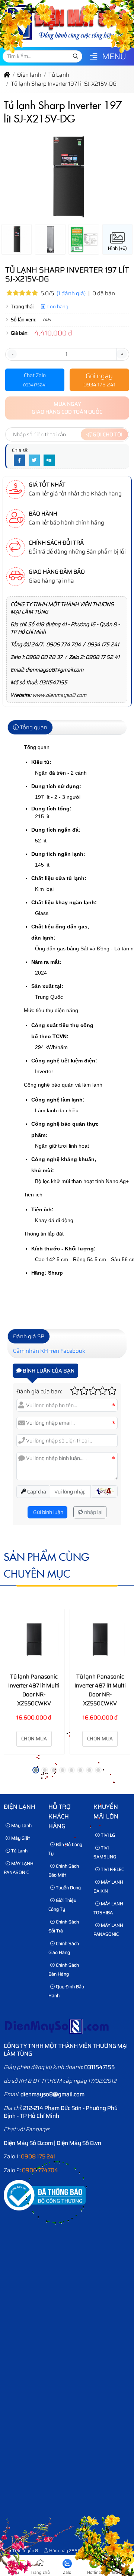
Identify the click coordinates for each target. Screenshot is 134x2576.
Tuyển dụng (68, 1888)
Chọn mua (34, 1739)
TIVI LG (107, 1835)
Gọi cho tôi (107, 434)
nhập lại (93, 1512)
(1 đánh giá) (71, 293)
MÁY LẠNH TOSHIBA (108, 1908)
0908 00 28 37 (44, 657)
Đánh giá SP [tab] (29, 1336)
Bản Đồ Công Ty (65, 1849)
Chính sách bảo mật (64, 1870)
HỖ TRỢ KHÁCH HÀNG (60, 1816)
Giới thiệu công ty (62, 1905)
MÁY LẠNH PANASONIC (19, 1868)
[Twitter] (34, 460)
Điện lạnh (20, 1807)
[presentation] (15, 182)
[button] (94, 57)
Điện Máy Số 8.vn (79, 2143)
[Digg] (49, 460)
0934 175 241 (103, 644)
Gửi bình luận (48, 1512)
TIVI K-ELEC (112, 1869)
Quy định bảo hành (66, 1991)
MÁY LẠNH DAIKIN (108, 1886)
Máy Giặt (20, 1838)
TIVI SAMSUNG (105, 1852)
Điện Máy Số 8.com (28, 2143)
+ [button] (122, 354)
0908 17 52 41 (103, 657)
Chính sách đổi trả (64, 1926)
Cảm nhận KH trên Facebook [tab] (49, 1351)
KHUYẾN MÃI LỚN (106, 1812)
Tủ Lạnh (19, 1851)
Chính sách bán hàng (64, 1969)
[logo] (66, 43)
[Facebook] (19, 460)
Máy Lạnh (21, 1825)
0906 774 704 (63, 644)
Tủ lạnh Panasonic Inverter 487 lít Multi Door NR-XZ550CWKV (34, 1690)
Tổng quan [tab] (33, 727)
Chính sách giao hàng (64, 1948)
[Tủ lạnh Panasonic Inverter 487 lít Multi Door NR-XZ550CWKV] (34, 1640)
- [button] (12, 354)
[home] (7, 75)
